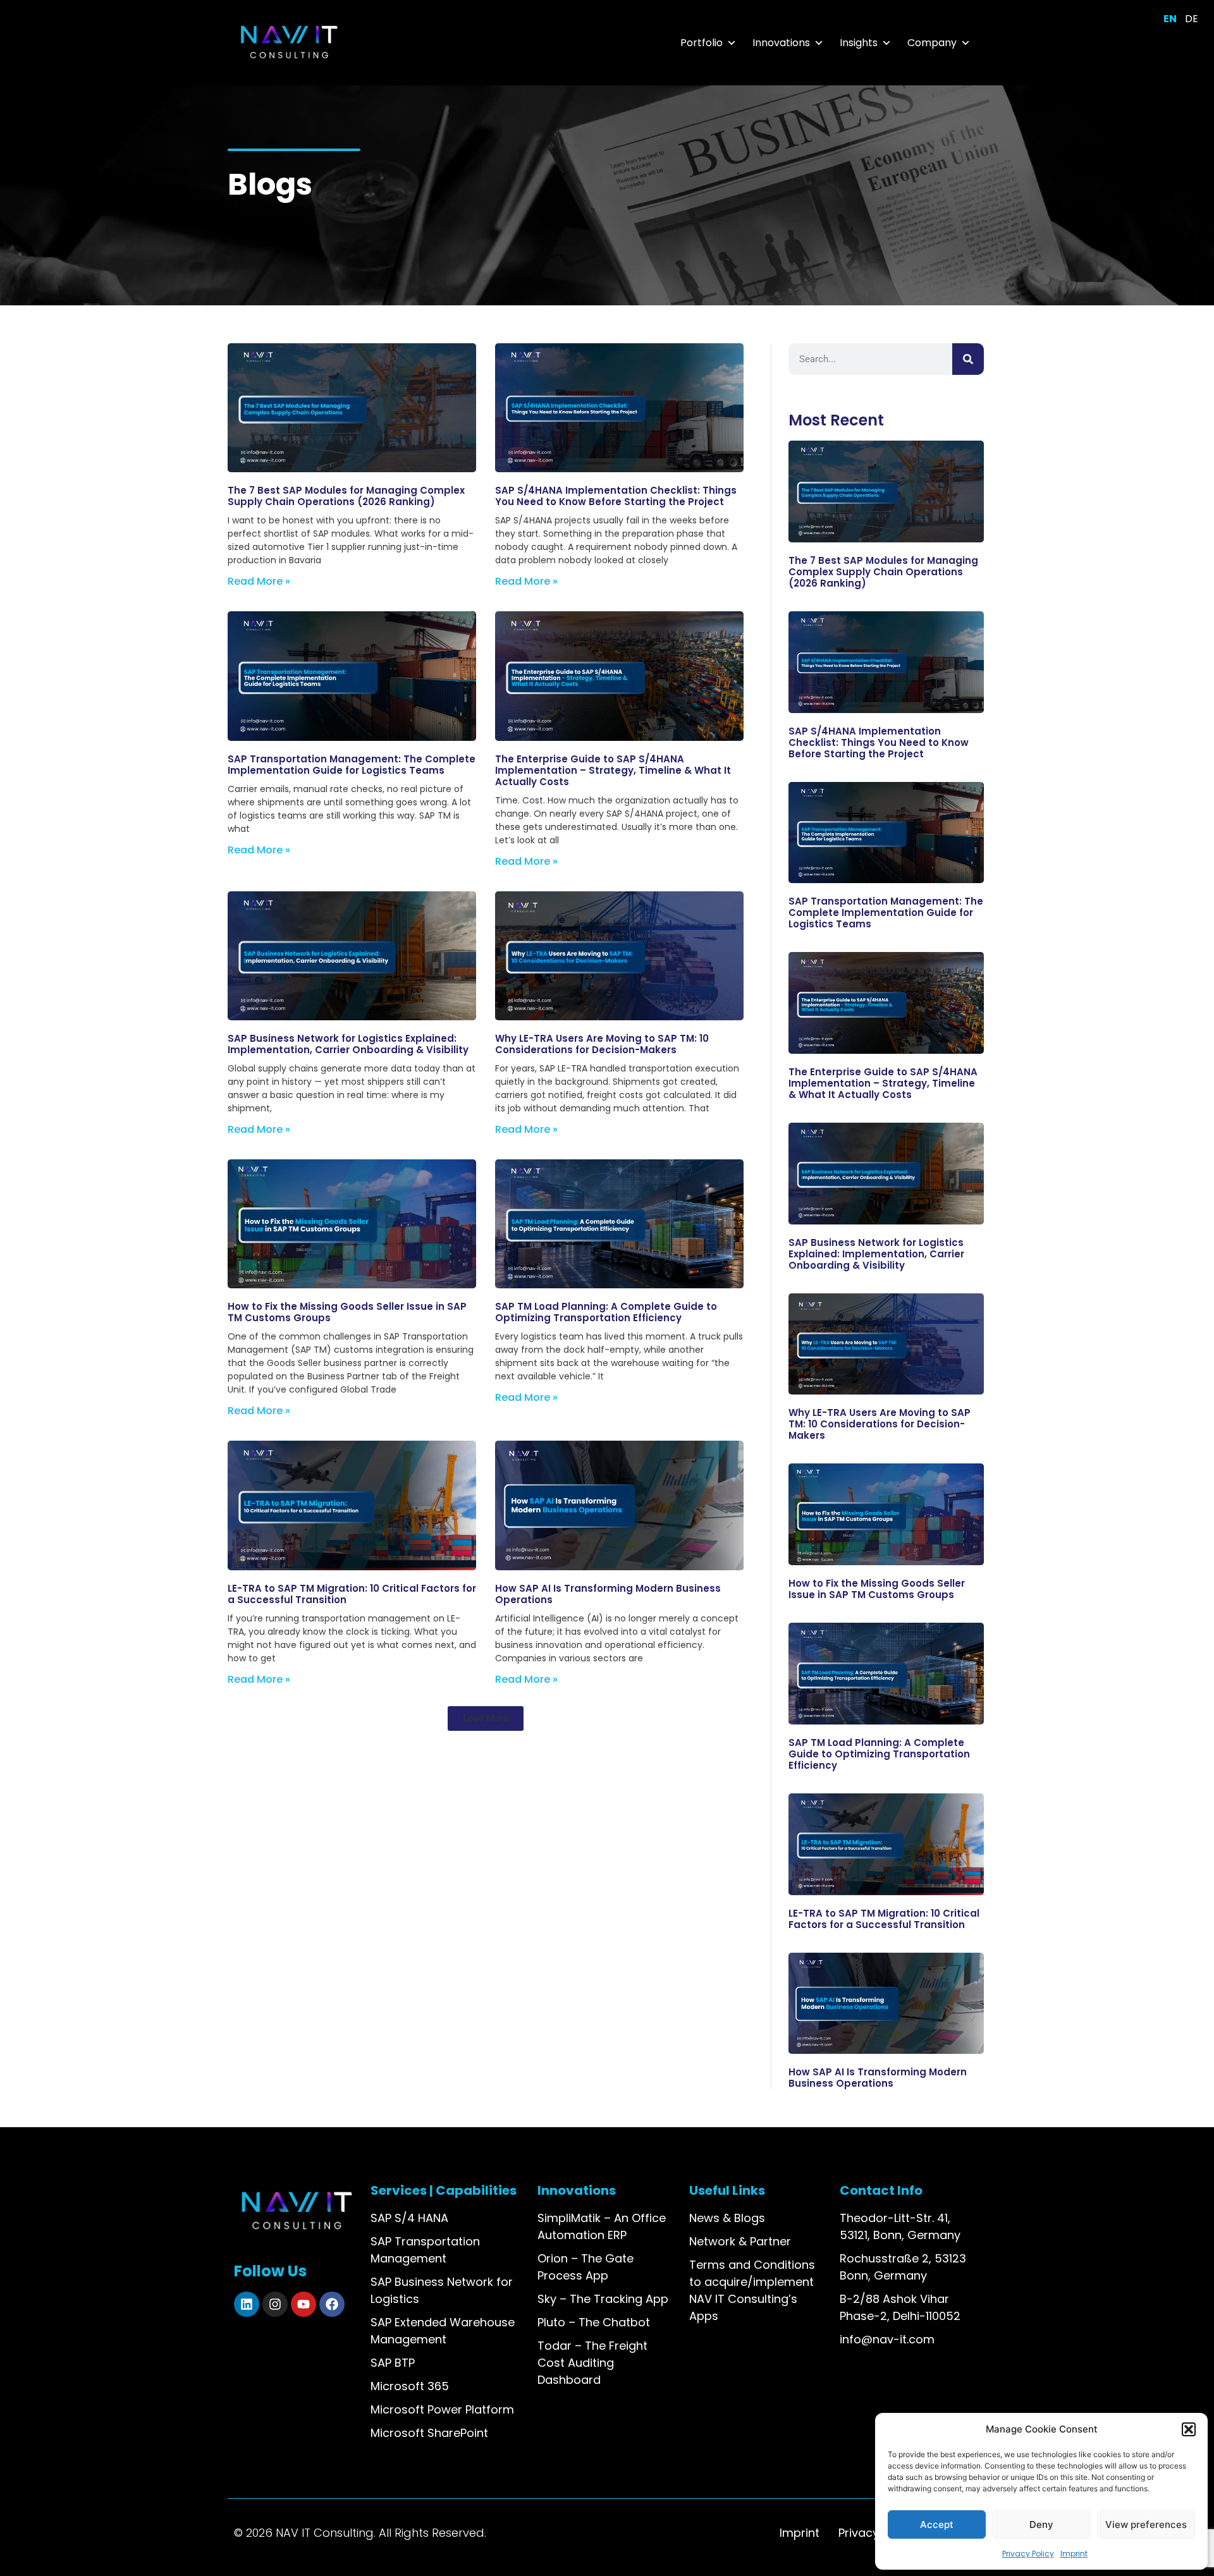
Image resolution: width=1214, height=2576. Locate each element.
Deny (1041, 2524)
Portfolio (702, 43)
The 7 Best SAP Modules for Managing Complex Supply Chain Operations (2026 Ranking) (346, 496)
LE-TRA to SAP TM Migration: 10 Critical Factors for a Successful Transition (352, 1594)
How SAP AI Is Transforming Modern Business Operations (608, 1594)
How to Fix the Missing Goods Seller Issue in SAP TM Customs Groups (347, 1312)
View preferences (1146, 2524)
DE (1192, 19)
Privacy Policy (1028, 2554)
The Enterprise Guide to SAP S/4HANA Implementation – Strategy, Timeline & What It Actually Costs (613, 770)
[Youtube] (303, 2304)
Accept (937, 2524)
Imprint (1074, 2554)
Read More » (259, 581)
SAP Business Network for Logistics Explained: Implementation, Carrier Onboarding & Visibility (348, 1044)
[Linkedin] (247, 2304)
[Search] (968, 359)
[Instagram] (275, 2304)
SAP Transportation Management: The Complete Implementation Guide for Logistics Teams (352, 765)
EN (1170, 19)
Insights (859, 43)
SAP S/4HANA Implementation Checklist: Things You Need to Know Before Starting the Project (616, 496)
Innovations (781, 43)
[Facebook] (332, 2304)
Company (932, 43)
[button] (1189, 2429)
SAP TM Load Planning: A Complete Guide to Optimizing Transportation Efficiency (606, 1312)
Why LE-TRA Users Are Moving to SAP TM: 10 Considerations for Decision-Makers (602, 1044)
